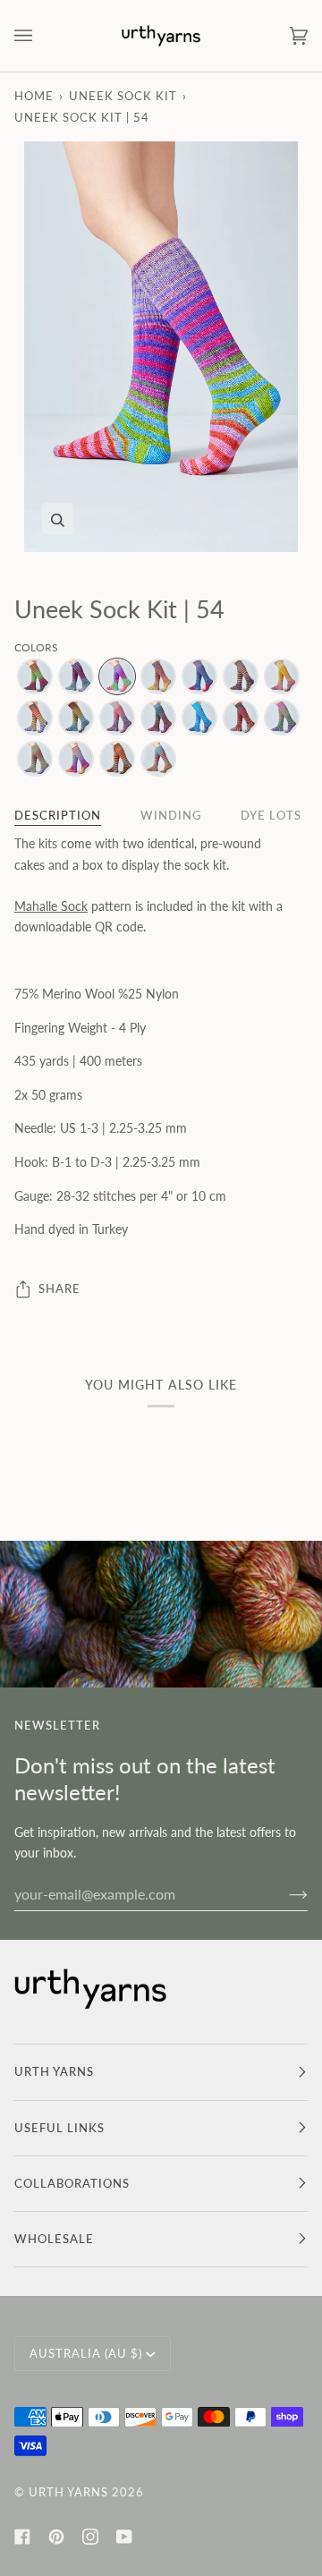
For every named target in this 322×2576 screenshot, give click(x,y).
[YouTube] (124, 2537)
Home (34, 96)
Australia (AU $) (86, 2353)
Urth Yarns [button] (54, 2071)
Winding (171, 815)
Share (59, 1288)
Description (58, 815)
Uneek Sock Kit (123, 96)
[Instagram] (90, 2537)
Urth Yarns (68, 2492)
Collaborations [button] (72, 2183)
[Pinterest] (56, 2537)
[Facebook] (22, 2537)
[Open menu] (41, 36)
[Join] (284, 1894)
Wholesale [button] (54, 2239)
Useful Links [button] (59, 2128)
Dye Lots (271, 815)
